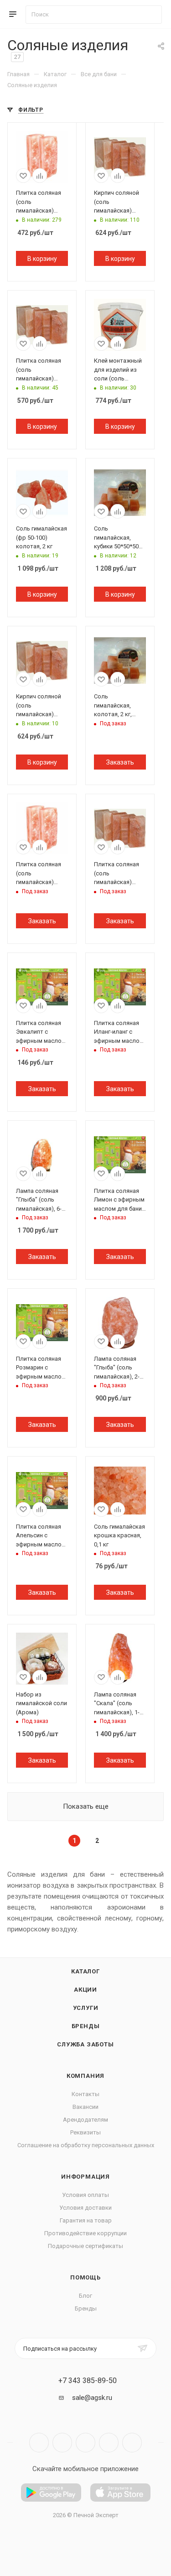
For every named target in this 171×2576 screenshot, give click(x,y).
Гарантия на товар (86, 2220)
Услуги (86, 2008)
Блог (85, 2296)
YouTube (85, 2443)
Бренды (86, 2026)
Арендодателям (85, 2120)
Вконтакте (39, 2443)
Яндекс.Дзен (132, 2443)
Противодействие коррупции (85, 2233)
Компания (85, 2076)
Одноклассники (109, 2443)
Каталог (85, 1971)
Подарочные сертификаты (85, 2246)
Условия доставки (85, 2208)
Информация (85, 2177)
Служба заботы (85, 2044)
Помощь (85, 2277)
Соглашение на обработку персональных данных (86, 2145)
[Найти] (151, 15)
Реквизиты (85, 2132)
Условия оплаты (85, 2195)
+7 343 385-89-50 (88, 2381)
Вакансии (85, 2107)
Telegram (62, 2443)
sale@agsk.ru (92, 2398)
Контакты (85, 2094)
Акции (85, 1990)
